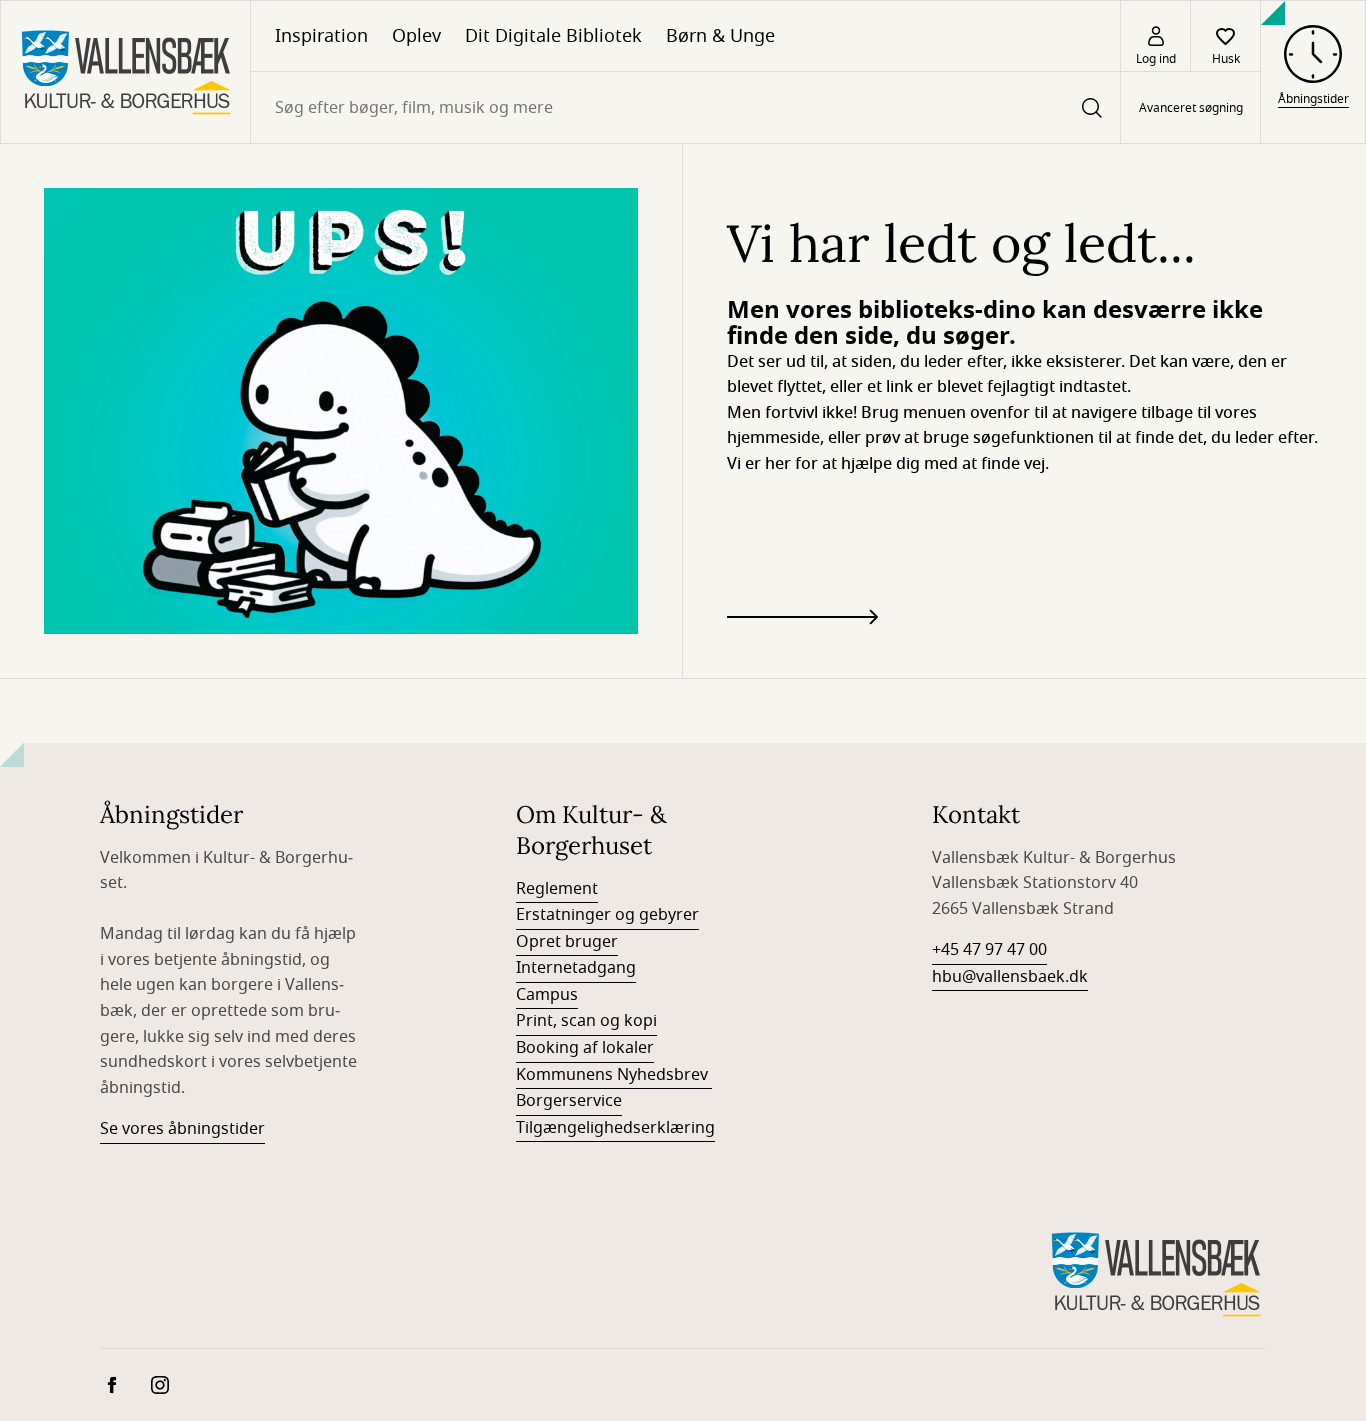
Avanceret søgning (1191, 108)
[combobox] (685, 107)
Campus (547, 995)
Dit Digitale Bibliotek (553, 36)
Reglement (557, 889)
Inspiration (321, 36)
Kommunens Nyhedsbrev (614, 1075)
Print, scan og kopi (586, 1021)
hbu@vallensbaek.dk (1010, 977)
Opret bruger (567, 942)
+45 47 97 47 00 (989, 950)
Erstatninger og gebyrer (607, 915)
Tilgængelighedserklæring (615, 1128)
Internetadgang (576, 968)
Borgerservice (569, 1101)
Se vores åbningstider (182, 1129)
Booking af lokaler (585, 1048)
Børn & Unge (720, 36)
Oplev (416, 36)
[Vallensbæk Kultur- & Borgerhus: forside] (125, 72)
